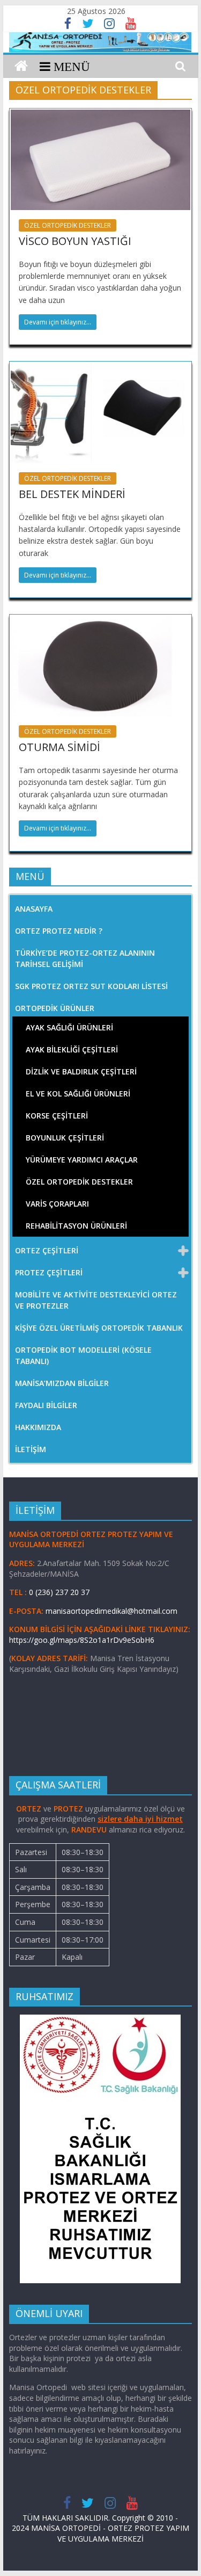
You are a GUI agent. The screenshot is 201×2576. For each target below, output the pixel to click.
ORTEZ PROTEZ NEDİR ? (59, 931)
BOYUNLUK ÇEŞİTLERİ (65, 1138)
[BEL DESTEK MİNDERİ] (101, 369)
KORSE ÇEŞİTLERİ (57, 1116)
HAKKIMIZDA (38, 1427)
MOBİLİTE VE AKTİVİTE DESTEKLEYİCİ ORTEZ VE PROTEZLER (96, 1300)
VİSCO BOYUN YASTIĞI (75, 241)
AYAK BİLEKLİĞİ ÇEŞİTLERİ (72, 1049)
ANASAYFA (34, 909)
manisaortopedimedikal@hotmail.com (111, 1611)
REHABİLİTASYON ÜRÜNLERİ (76, 1226)
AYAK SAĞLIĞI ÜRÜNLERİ (69, 1027)
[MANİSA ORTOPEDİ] (21, 66)
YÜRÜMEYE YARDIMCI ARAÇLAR (82, 1160)
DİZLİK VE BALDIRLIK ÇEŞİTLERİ (81, 1071)
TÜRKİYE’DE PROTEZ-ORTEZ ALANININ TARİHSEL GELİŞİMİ (85, 958)
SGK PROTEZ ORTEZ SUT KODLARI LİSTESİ (91, 986)
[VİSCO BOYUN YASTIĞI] (101, 116)
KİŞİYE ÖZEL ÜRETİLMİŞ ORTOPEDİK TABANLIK (99, 1328)
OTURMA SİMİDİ (59, 747)
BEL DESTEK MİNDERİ (72, 494)
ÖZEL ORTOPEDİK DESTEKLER (68, 225)
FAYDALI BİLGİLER (46, 1405)
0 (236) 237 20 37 (59, 1592)
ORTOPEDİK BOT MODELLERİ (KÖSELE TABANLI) (83, 1355)
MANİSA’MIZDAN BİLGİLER (62, 1383)
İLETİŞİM (31, 1449)
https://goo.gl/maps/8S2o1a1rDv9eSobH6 (83, 1640)
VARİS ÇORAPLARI (57, 1204)
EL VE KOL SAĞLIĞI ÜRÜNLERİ (78, 1094)
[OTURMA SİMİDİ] (101, 622)
